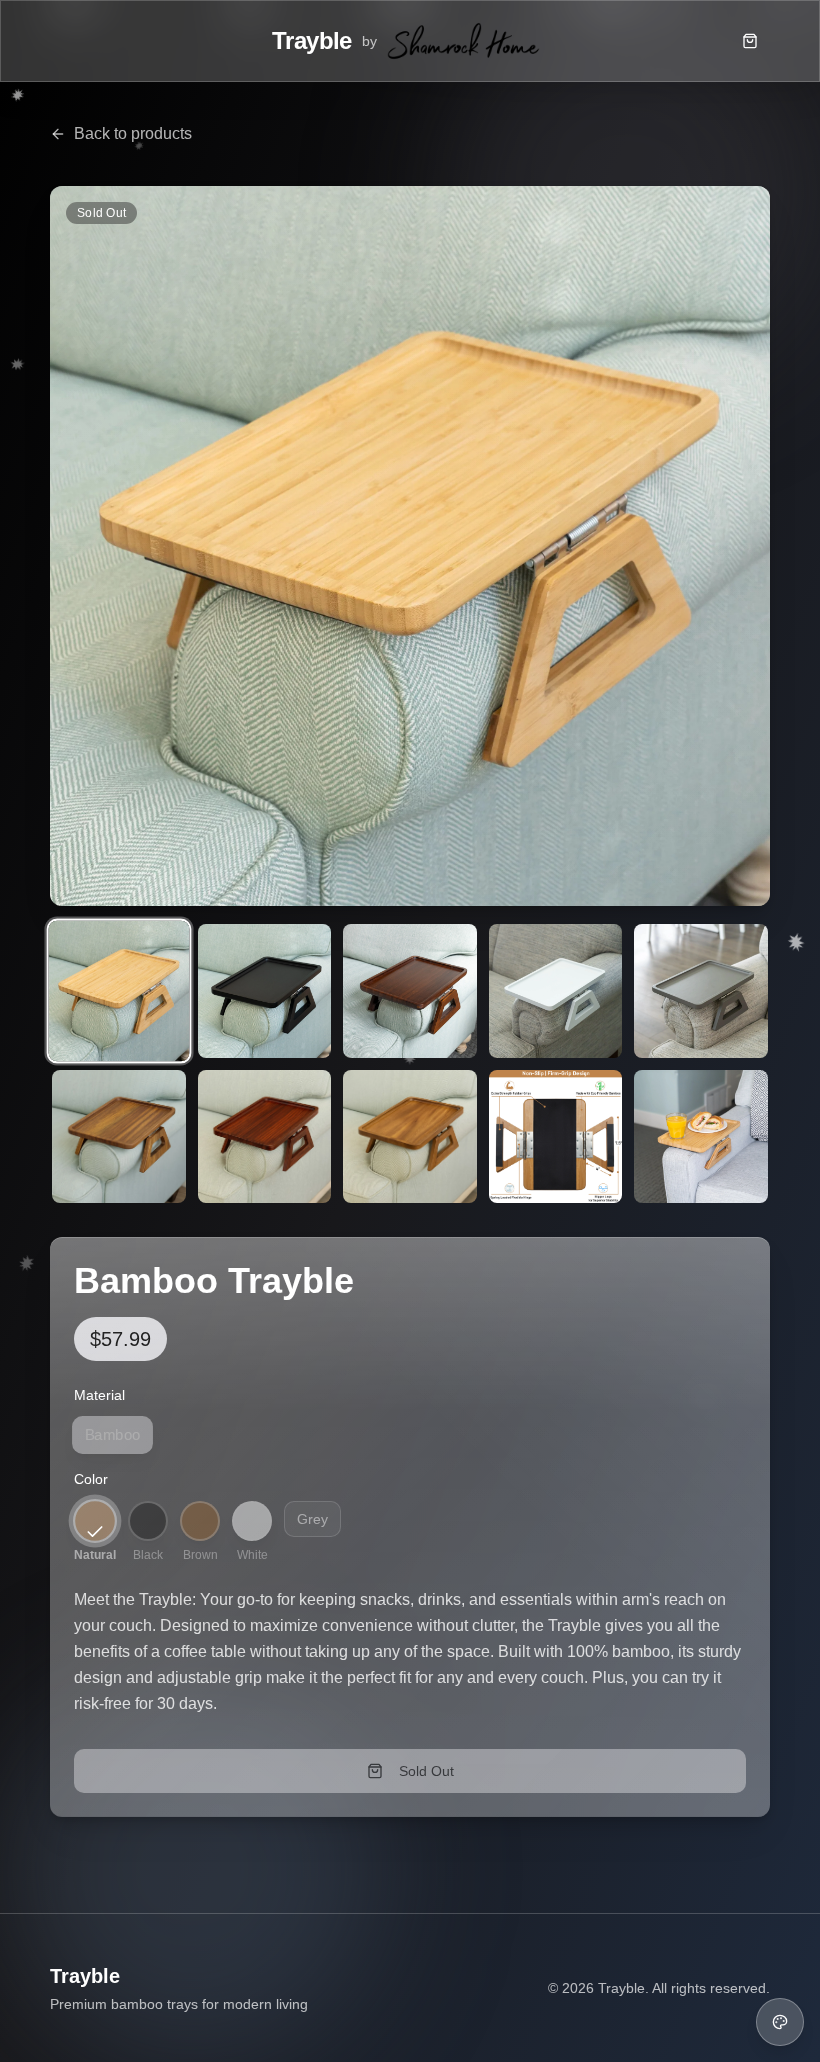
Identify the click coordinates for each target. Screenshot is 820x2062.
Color (91, 1479)
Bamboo (113, 1435)
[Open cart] (750, 41)
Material (99, 1395)
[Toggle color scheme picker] (780, 2022)
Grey (312, 1519)
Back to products (133, 133)
